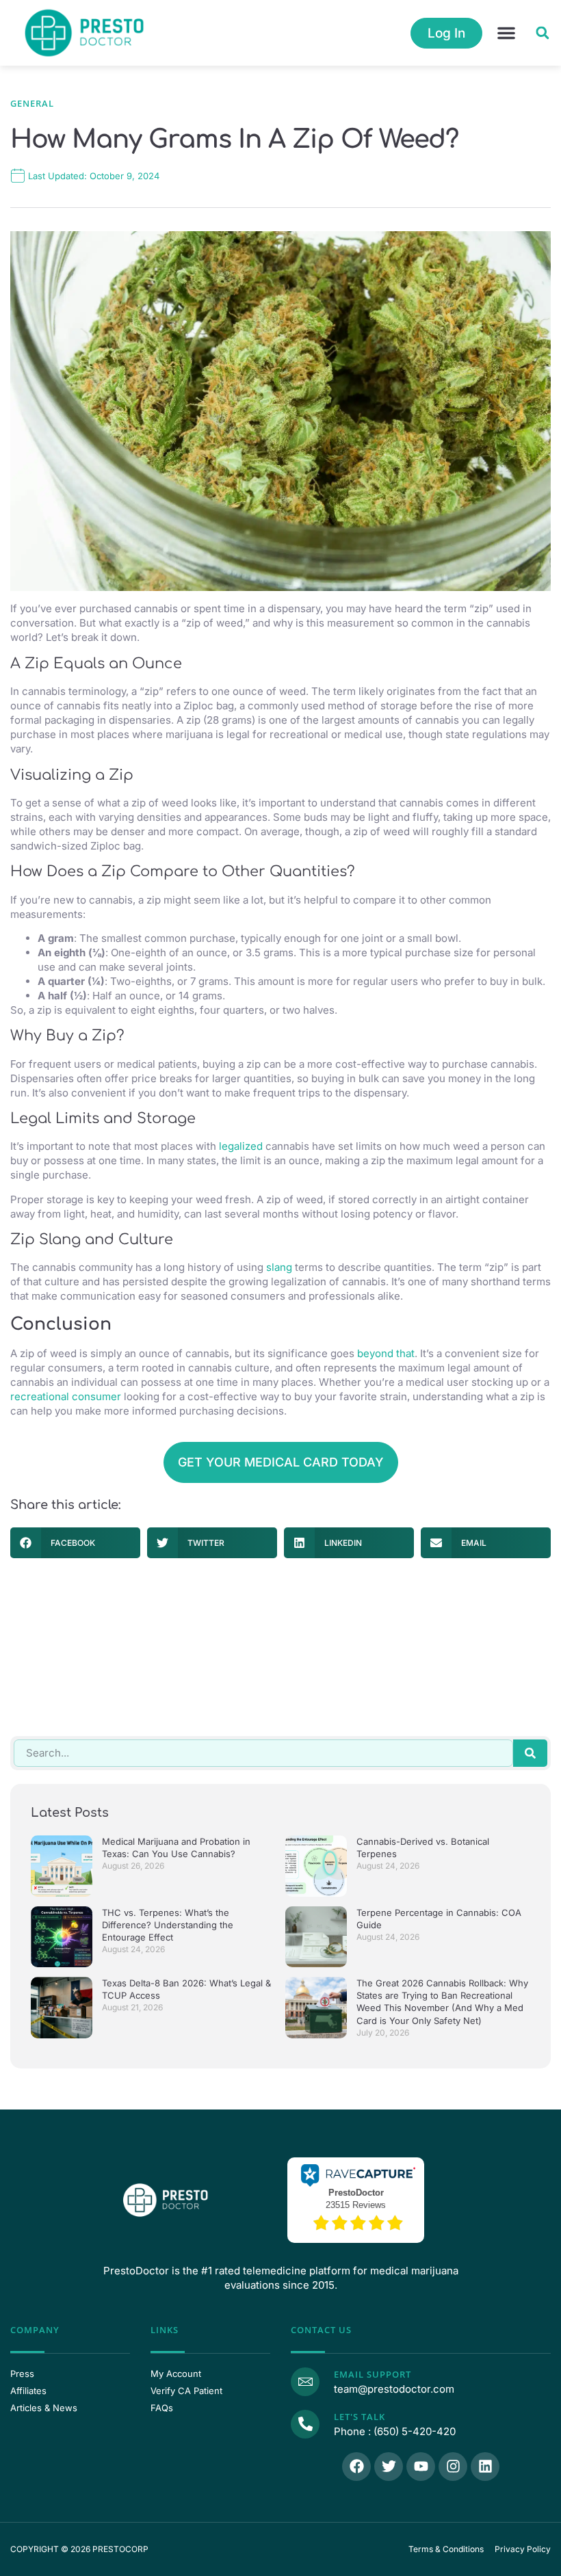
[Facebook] (356, 2467)
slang (279, 1267)
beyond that (386, 1353)
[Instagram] (453, 2467)
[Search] (530, 1753)
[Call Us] (305, 2424)
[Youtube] (421, 2467)
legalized (241, 1146)
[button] (506, 33)
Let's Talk (360, 2417)
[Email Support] (305, 2382)
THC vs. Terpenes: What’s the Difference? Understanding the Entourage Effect (168, 1925)
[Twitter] (389, 2467)
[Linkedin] (485, 2467)
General (32, 103)
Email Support (373, 2374)
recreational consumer (66, 1396)
